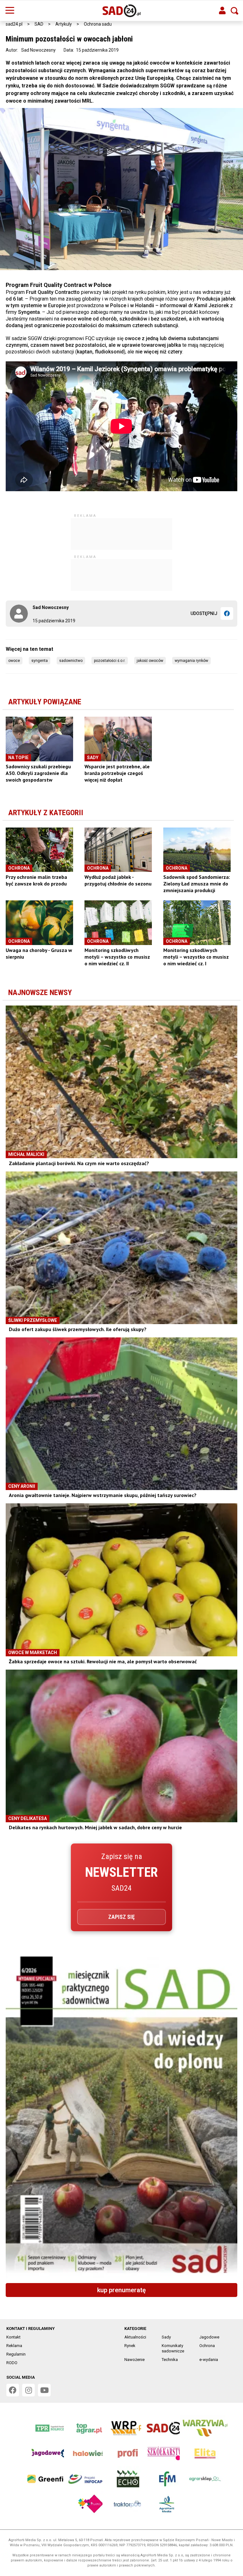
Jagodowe (209, 2337)
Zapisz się (121, 1917)
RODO (12, 2363)
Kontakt (13, 2337)
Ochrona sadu (98, 24)
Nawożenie (134, 2360)
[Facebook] (227, 613)
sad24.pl (14, 24)
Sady (166, 2337)
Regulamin (16, 2354)
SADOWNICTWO (71, 661)
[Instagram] (28, 2390)
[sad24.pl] (122, 11)
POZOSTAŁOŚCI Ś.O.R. (110, 661)
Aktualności (135, 2337)
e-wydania (209, 2360)
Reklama (14, 2346)
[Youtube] (44, 2390)
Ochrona (207, 2346)
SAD (39, 24)
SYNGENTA (40, 661)
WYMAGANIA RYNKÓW (191, 661)
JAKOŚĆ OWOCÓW (150, 661)
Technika (170, 2360)
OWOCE (14, 661)
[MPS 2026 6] (121, 2117)
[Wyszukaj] (234, 11)
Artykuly (64, 24)
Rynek (130, 2346)
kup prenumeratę (121, 2290)
